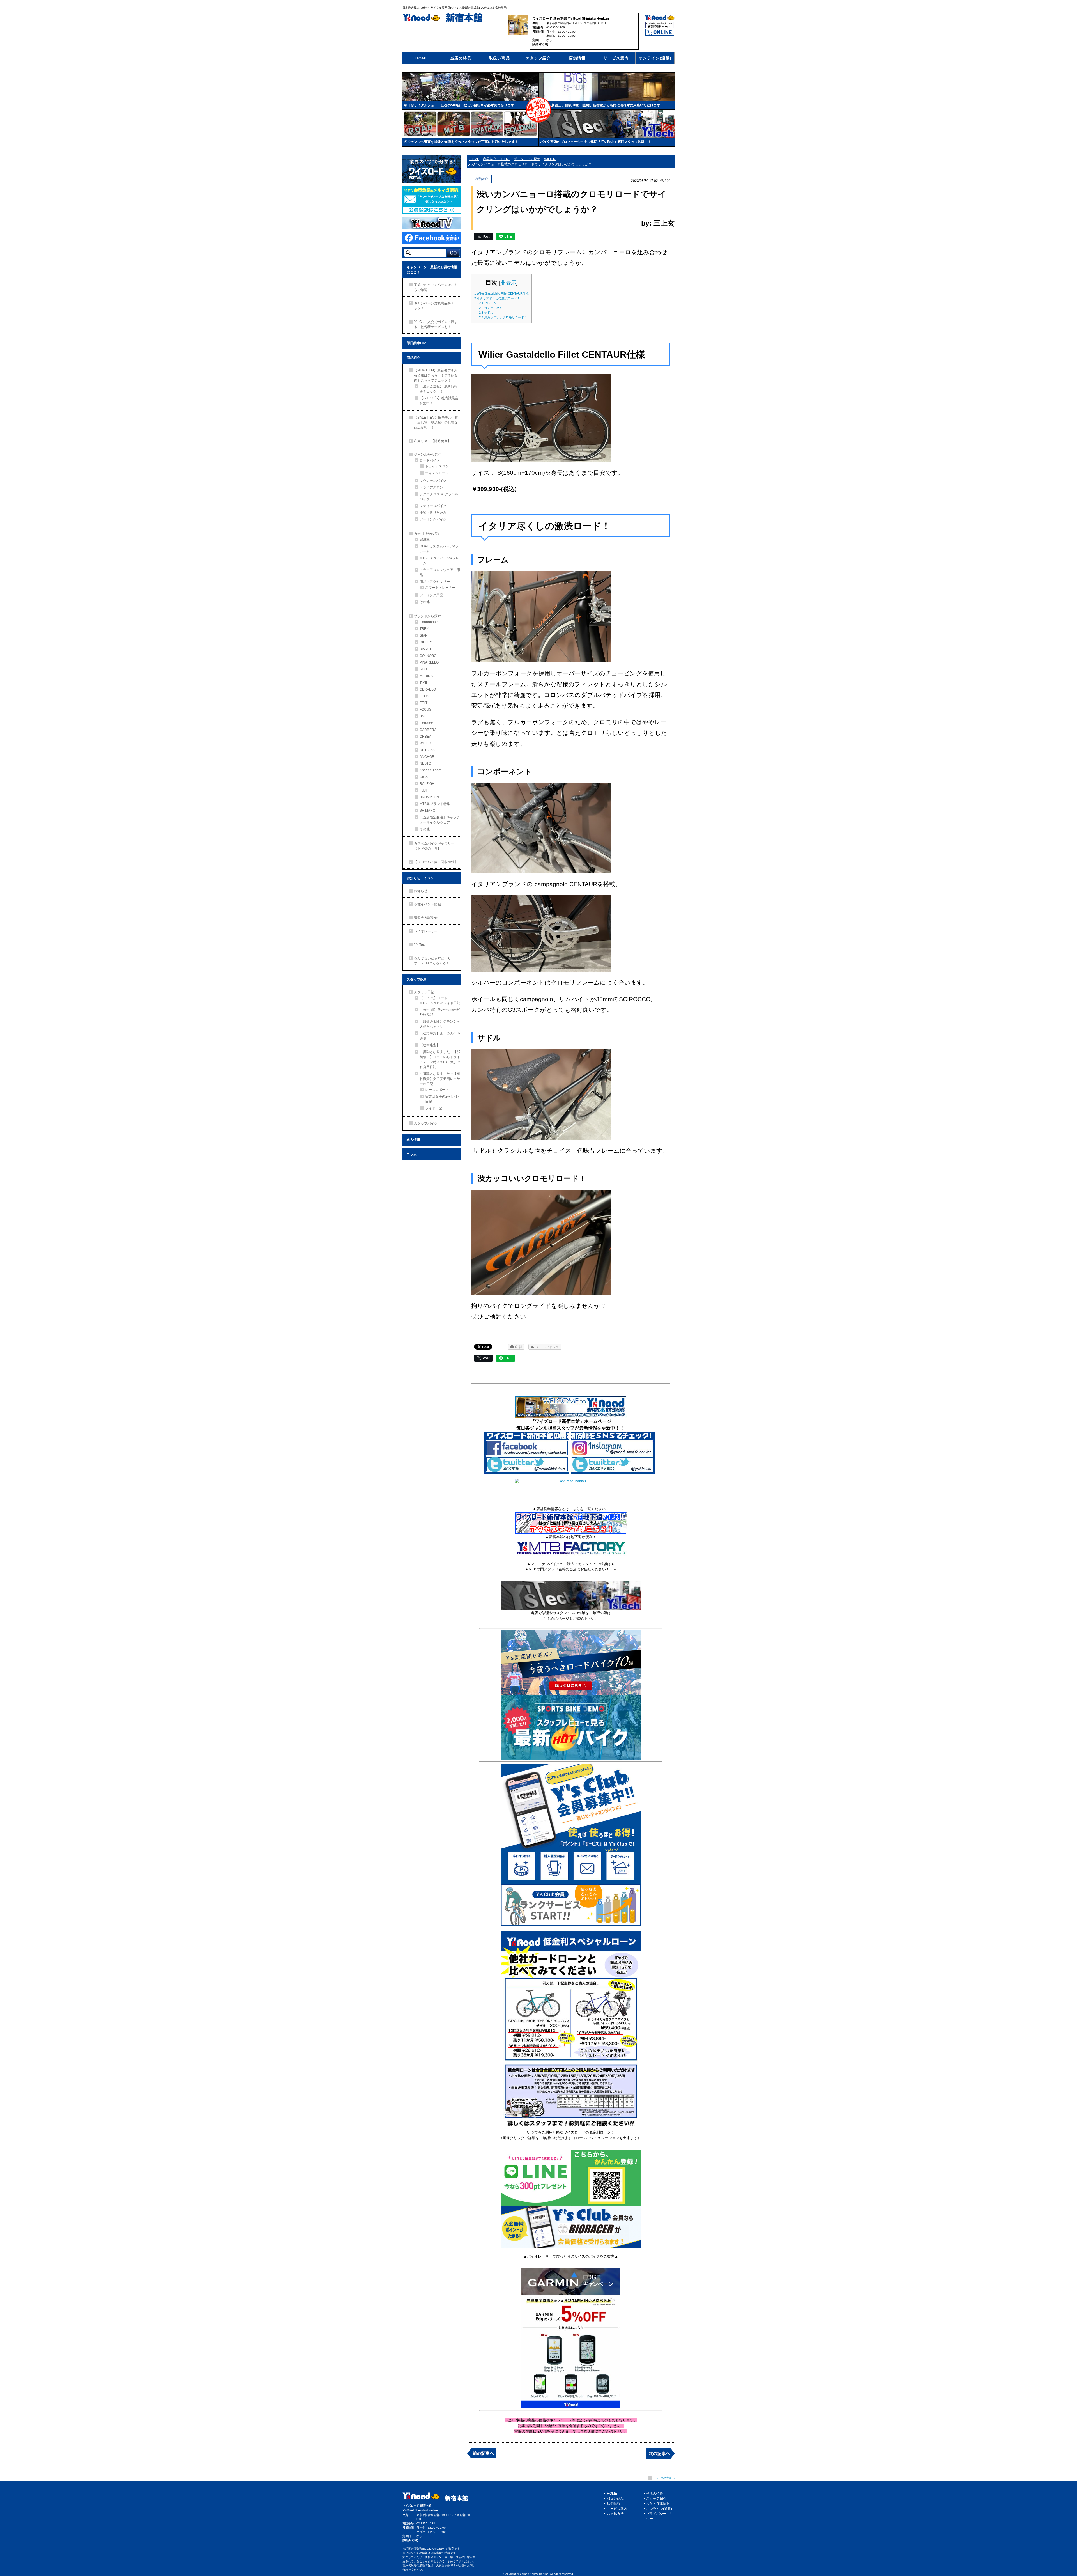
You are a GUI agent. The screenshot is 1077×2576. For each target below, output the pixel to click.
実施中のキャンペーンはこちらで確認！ (436, 287)
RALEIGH (427, 784)
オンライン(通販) (655, 58)
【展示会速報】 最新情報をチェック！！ (439, 389)
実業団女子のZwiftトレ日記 (442, 1099)
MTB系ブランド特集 (435, 804)
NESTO (425, 763)
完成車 (425, 540)
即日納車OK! (416, 343)
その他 (425, 602)
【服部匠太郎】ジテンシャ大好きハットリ (440, 1024)
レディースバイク (433, 506)
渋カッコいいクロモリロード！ (503, 317)
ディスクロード (437, 473)
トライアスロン (437, 466)
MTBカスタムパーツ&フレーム (439, 561)
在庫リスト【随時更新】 (432, 441)
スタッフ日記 (424, 992)
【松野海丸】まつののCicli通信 (440, 1036)
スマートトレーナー (440, 588)
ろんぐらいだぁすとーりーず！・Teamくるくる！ (434, 961)
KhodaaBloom (431, 770)
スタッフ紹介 (538, 58)
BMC (423, 716)
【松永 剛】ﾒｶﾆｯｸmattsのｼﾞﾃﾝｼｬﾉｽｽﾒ (440, 1012)
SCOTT (425, 669)
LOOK (424, 696)
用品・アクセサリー (435, 582)
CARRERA (428, 730)
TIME (424, 683)
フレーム (488, 303)
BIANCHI (426, 649)
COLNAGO (428, 656)
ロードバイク (430, 460)
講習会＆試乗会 (426, 918)
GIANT (425, 636)
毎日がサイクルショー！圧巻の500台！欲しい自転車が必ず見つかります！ (461, 105)
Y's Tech (420, 945)
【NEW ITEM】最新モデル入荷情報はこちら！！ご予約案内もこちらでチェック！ (436, 375)
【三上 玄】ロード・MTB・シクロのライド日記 (440, 1001)
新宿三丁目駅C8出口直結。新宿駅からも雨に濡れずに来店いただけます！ (607, 105)
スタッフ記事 (417, 980)
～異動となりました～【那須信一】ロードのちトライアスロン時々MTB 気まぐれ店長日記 (440, 1059)
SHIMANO (427, 811)
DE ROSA (427, 750)
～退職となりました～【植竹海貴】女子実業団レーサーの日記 (440, 1079)
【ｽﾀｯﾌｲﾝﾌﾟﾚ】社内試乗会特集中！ (439, 401)
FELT (424, 703)
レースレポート (437, 1090)
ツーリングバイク (433, 519)
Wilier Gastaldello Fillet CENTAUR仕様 (501, 293)
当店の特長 (461, 58)
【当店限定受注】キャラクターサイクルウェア (440, 820)
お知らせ (421, 891)
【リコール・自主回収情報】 (436, 862)
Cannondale (429, 622)
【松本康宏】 (430, 1045)
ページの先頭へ (665, 2478)
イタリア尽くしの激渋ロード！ (497, 298)
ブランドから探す (427, 616)
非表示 (508, 283)
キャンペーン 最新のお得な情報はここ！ (432, 270)
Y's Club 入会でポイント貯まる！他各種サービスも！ (436, 324)
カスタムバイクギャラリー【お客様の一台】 (434, 846)
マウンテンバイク (433, 481)
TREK (424, 629)
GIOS (424, 777)
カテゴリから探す (427, 534)
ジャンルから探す (427, 455)
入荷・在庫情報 (658, 2504)
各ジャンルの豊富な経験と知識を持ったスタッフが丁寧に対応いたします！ (461, 142)
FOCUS (425, 710)
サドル (486, 313)
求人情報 (413, 1140)
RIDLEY (426, 642)
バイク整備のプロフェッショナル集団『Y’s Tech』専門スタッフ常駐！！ (596, 142)
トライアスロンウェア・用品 (440, 572)
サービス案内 (616, 58)
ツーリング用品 (431, 595)
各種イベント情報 (427, 904)
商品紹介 (413, 358)
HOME (422, 58)
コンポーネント (492, 308)
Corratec (426, 723)
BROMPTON (429, 797)
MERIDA (426, 676)
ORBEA (425, 737)
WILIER (425, 743)
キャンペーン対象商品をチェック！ (436, 306)
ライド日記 (434, 1108)
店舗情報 (577, 58)
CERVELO (428, 689)
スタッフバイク (426, 1123)
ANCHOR (427, 757)
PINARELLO (429, 662)
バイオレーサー (426, 931)
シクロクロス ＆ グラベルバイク (439, 497)
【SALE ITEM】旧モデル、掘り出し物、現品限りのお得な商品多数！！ (436, 423)
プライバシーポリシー (660, 2516)
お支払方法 (615, 2514)
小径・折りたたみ (433, 513)
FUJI (423, 790)
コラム (412, 1154)
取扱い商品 (499, 58)
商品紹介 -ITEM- (496, 159)
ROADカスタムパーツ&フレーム (439, 549)
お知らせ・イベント (422, 878)
